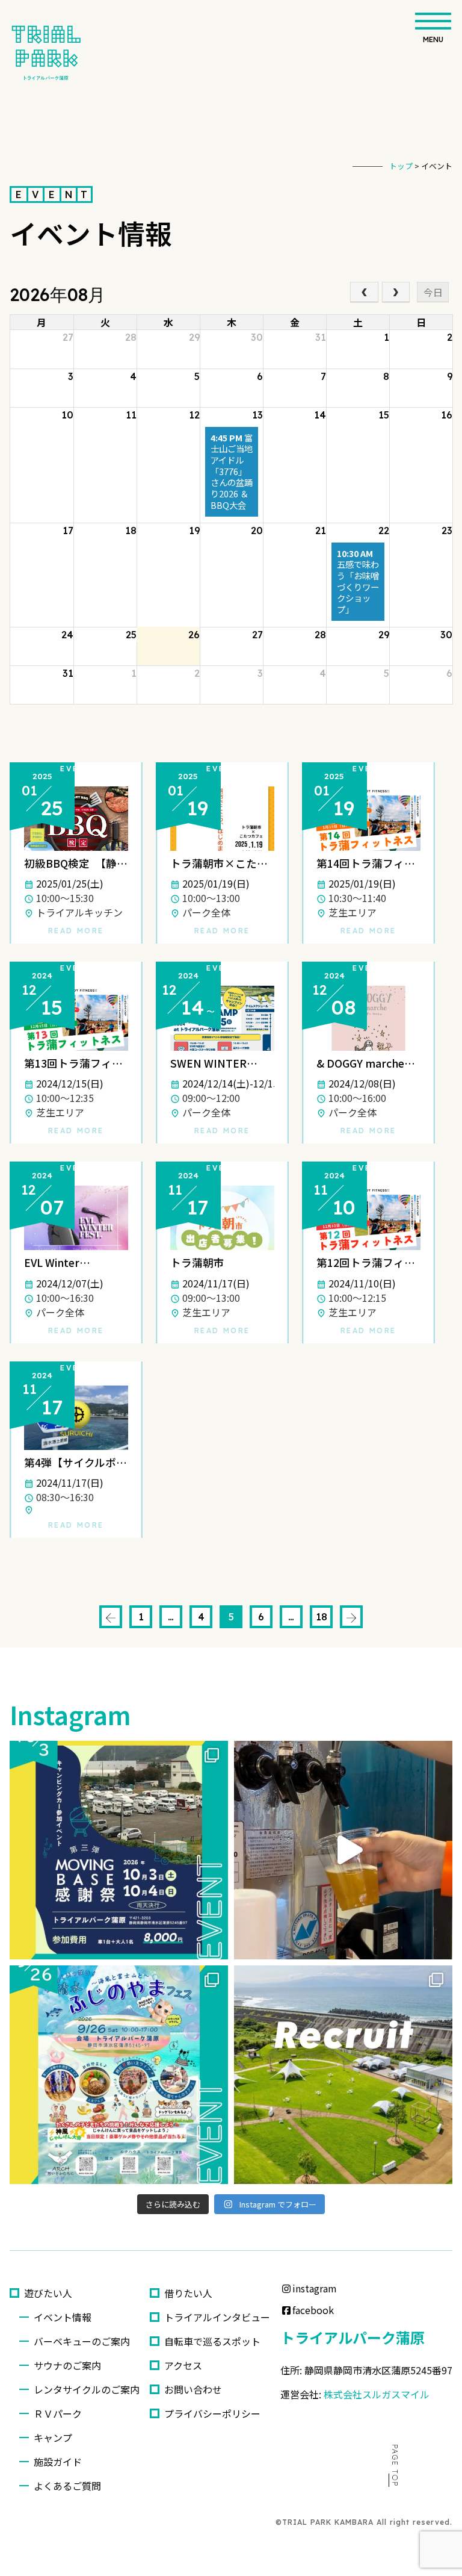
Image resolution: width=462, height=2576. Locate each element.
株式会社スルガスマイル (377, 2394)
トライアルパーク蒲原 (353, 2337)
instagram (315, 2288)
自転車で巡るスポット (212, 2341)
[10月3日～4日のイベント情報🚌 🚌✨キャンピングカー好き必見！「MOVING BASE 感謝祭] (119, 1850)
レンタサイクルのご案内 (87, 2389)
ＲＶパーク (58, 2413)
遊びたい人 (48, 2293)
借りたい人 (188, 2293)
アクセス (183, 2365)
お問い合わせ (193, 2389)
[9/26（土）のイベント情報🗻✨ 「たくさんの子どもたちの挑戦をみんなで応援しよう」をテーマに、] (119, 2075)
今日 (433, 292)
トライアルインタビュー (217, 2317)
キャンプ (53, 2438)
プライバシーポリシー (212, 2413)
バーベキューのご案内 (87, 2341)
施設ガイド (58, 2462)
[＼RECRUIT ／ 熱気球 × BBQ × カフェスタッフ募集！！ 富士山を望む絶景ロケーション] (343, 2075)
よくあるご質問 (67, 2486)
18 (322, 1617)
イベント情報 (63, 2317)
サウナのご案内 (67, 2365)
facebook (313, 2310)
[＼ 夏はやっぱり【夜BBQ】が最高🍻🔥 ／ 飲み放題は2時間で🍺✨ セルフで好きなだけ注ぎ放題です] (343, 1850)
